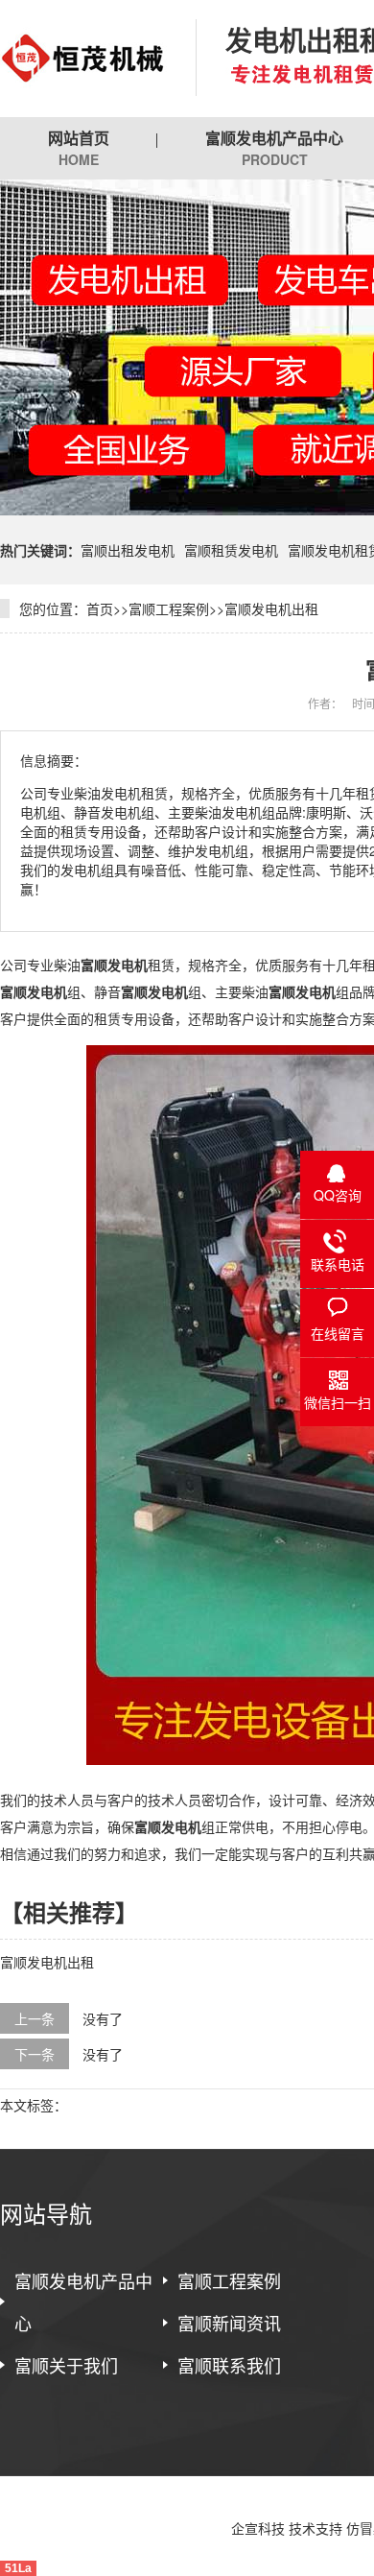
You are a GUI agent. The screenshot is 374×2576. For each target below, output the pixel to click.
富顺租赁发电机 (231, 550)
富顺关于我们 (66, 2365)
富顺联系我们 (229, 2365)
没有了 (103, 2018)
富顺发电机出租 (271, 608)
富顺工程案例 (169, 608)
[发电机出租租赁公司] (83, 59)
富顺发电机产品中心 (83, 2302)
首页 (100, 608)
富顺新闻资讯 (229, 2323)
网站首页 (79, 148)
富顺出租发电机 (128, 550)
